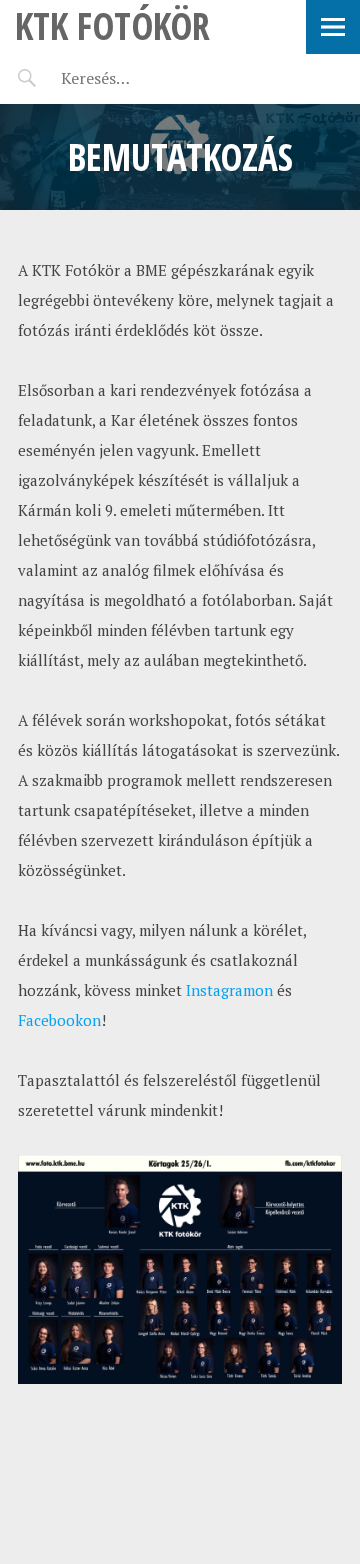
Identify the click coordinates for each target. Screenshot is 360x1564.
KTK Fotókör (112, 25)
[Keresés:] (142, 78)
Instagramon (229, 990)
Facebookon (59, 1020)
